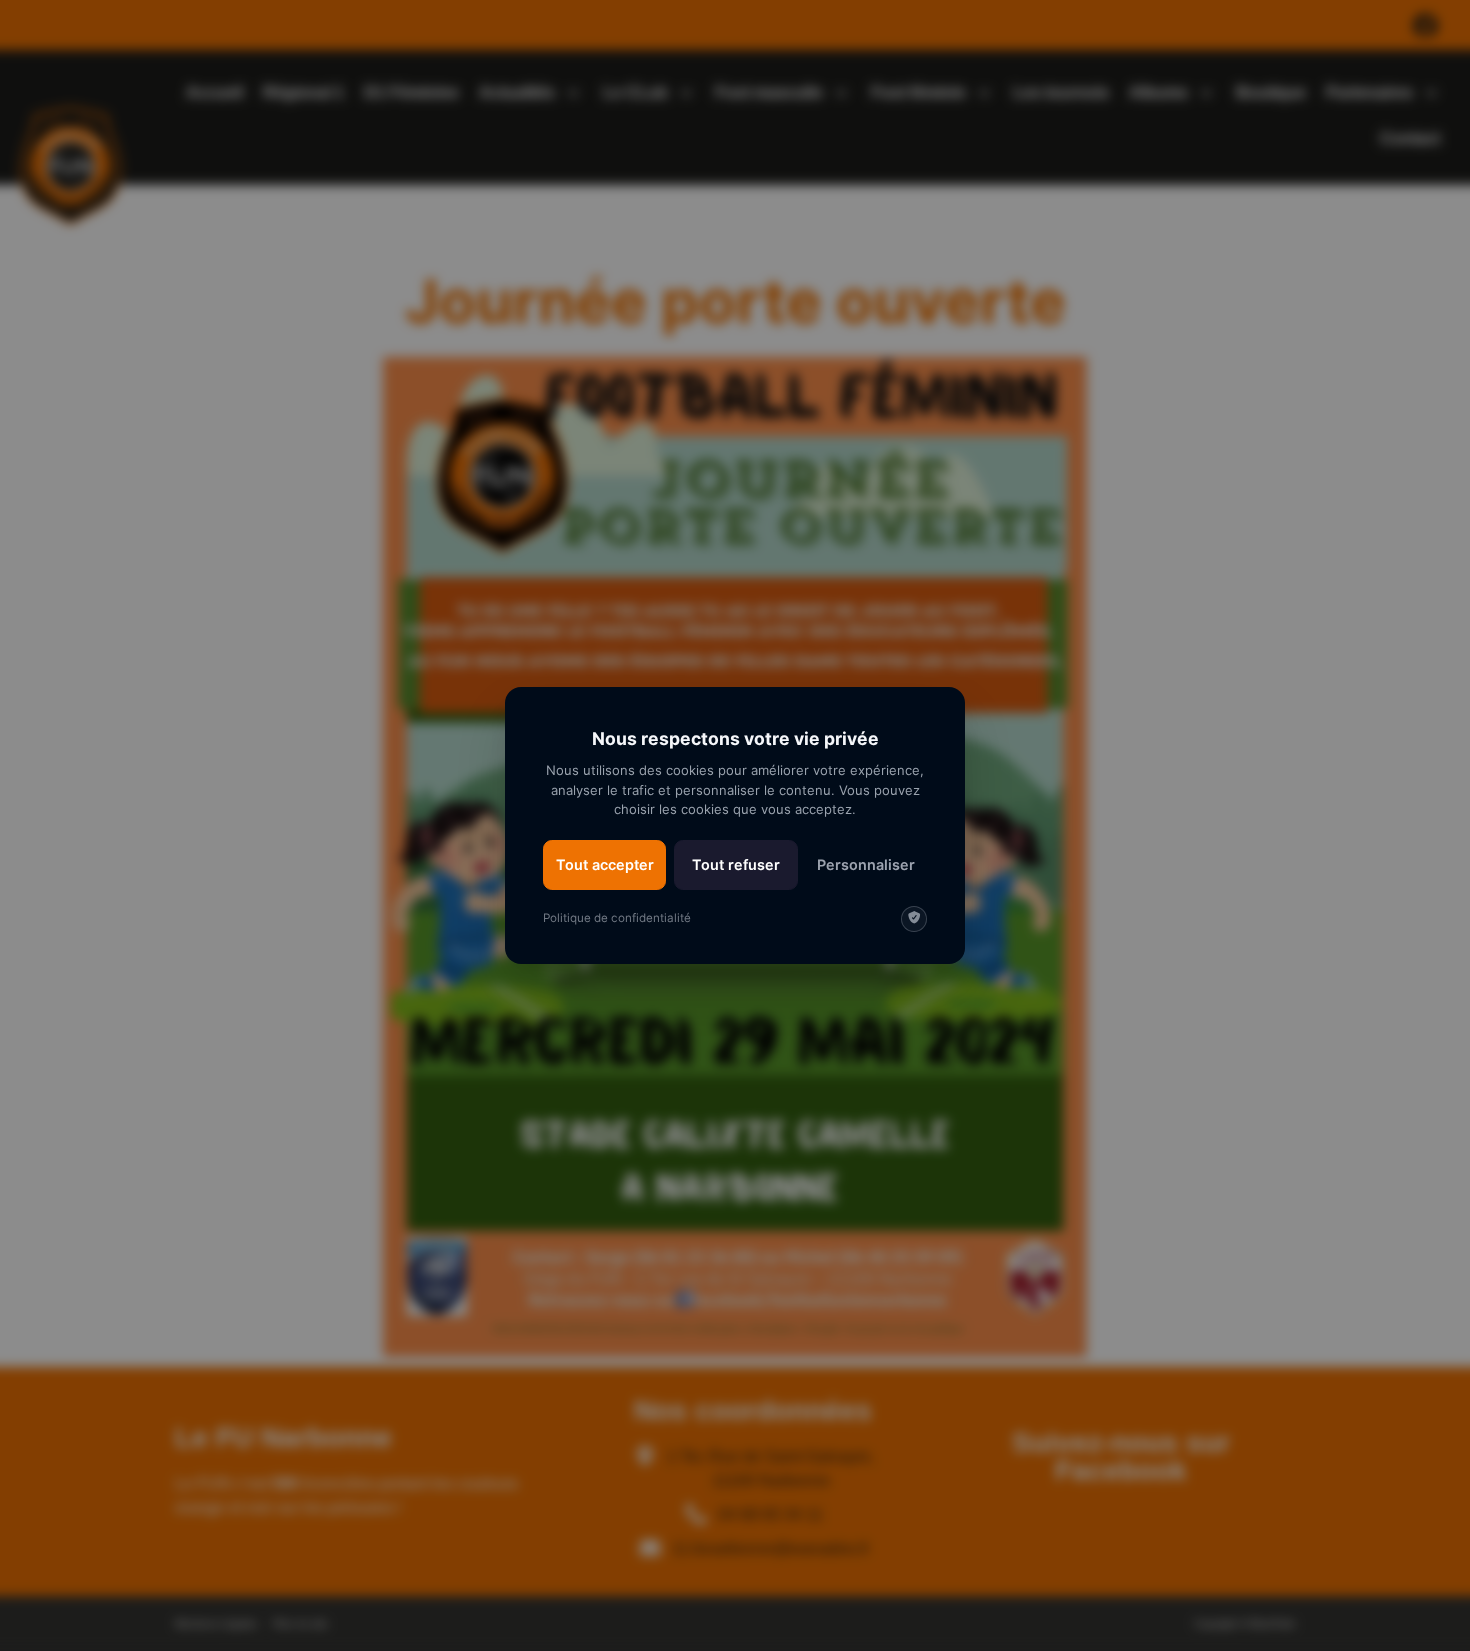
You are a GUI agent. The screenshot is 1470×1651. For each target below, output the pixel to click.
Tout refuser (736, 864)
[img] (914, 919)
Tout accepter (605, 864)
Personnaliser (866, 864)
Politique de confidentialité (617, 918)
